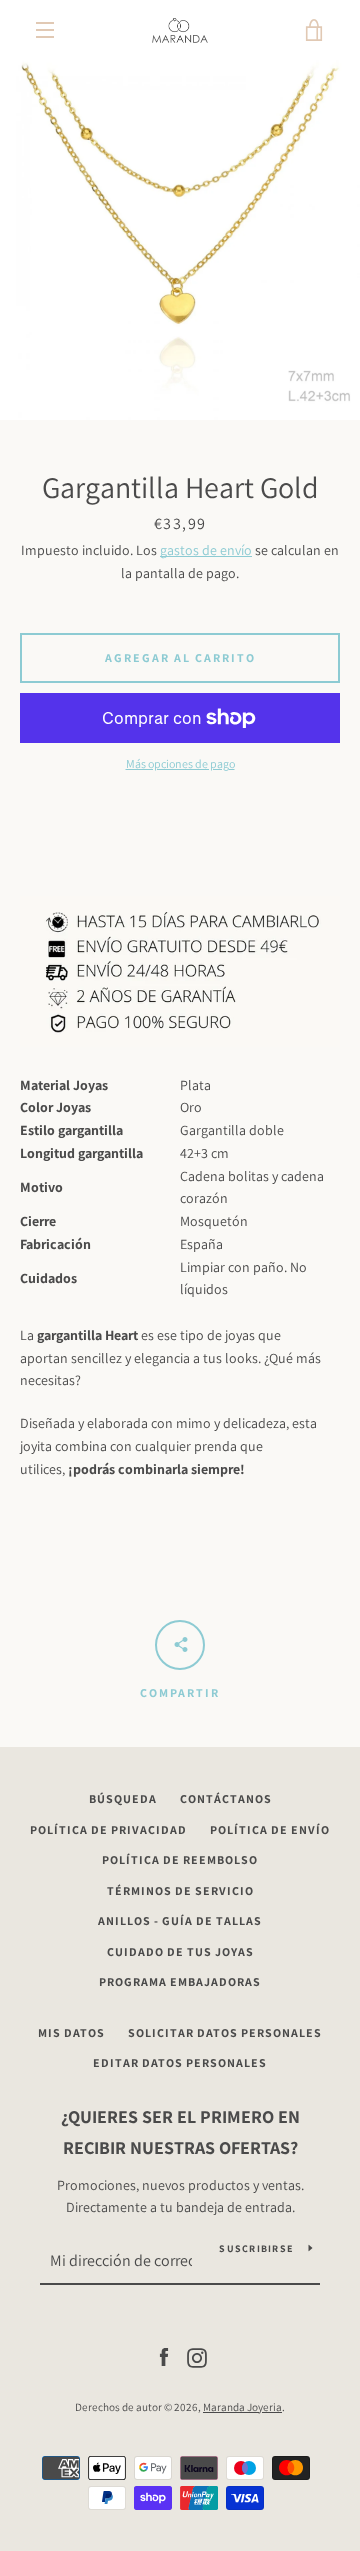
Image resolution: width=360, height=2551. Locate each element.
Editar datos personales (180, 2062)
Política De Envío (270, 1829)
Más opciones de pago (180, 763)
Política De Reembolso (180, 1859)
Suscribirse (256, 2248)
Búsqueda (123, 1798)
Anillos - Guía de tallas (180, 1920)
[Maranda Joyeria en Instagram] (197, 2356)
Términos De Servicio (180, 1890)
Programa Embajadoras (180, 1981)
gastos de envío (206, 550)
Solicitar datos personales (225, 2032)
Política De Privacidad (108, 1829)
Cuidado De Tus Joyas (180, 1951)
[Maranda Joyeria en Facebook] (164, 2356)
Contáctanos (226, 1798)
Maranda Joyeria (242, 2407)
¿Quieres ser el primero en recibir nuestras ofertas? (180, 2132)
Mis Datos (71, 2032)
